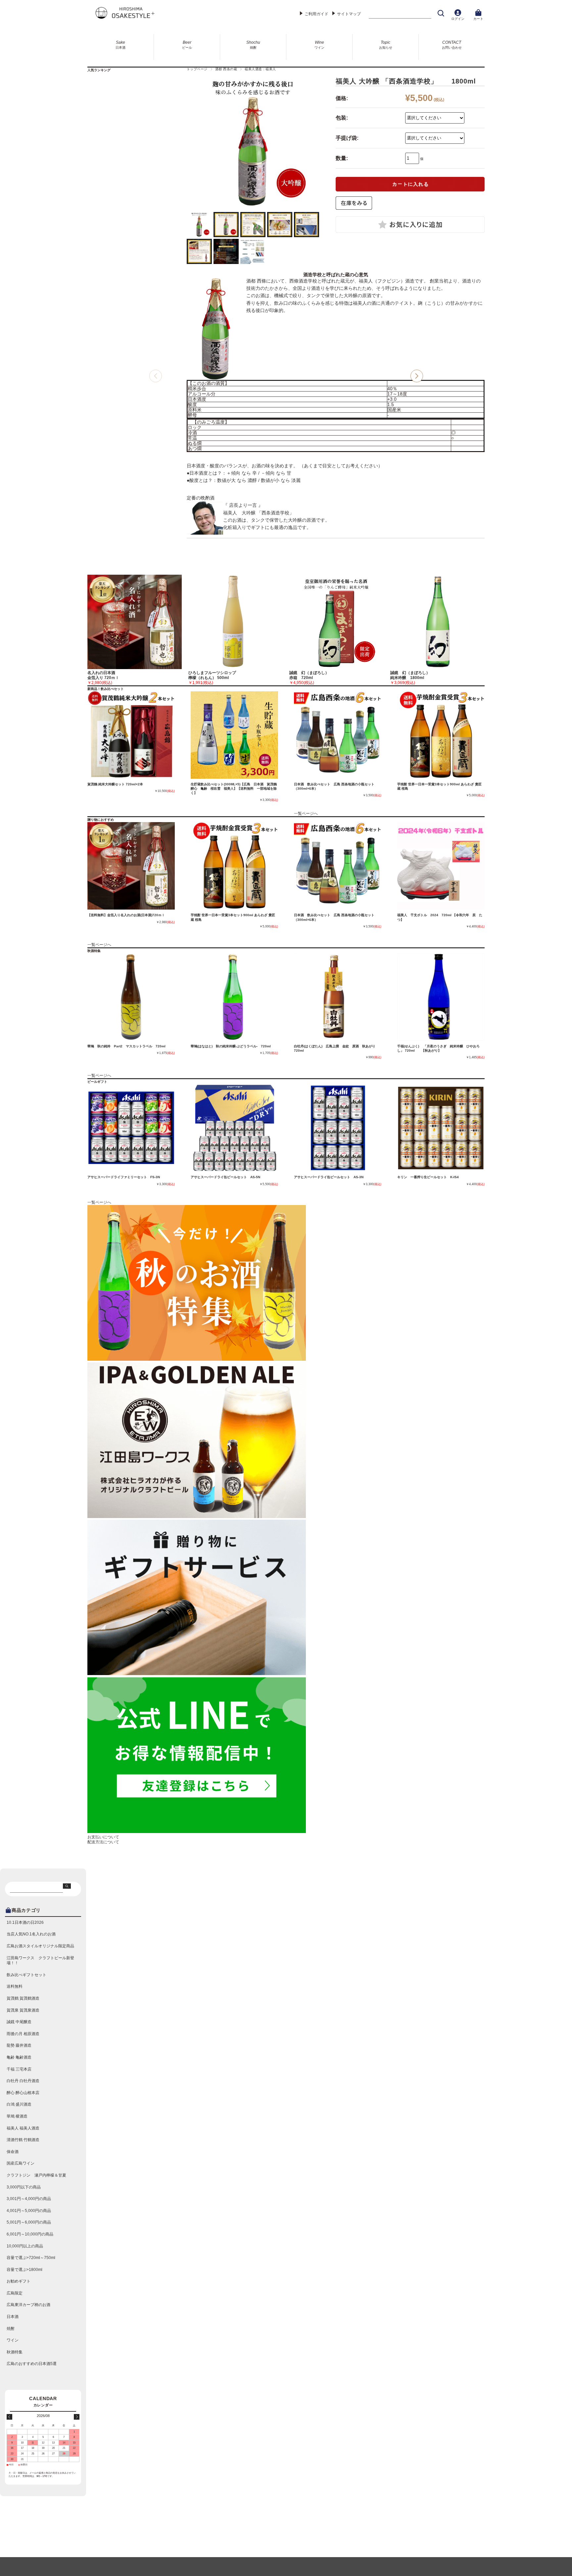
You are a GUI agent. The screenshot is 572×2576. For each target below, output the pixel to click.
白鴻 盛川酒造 (19, 2104)
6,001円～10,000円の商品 (30, 2234)
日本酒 (13, 2317)
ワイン (13, 2340)
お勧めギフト (19, 2281)
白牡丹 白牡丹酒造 (23, 2081)
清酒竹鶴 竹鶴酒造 (23, 2140)
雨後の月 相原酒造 (23, 2034)
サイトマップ (349, 14)
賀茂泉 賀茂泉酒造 (23, 2010)
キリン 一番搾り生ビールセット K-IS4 (428, 1177)
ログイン (458, 19)
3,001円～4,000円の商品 (29, 2199)
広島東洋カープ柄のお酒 (28, 2305)
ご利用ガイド (316, 14)
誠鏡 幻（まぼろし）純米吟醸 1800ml (410, 675)
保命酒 (13, 2152)
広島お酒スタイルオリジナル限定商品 (40, 1946)
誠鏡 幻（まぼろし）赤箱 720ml (309, 675)
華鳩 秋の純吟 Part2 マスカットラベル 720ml (126, 1046)
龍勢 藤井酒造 (19, 2045)
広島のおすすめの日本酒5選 (32, 2364)
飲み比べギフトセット (26, 1975)
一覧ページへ (306, 814)
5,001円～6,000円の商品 (29, 2222)
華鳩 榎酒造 (17, 2116)
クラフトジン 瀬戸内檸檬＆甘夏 (36, 2175)
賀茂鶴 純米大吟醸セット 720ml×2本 (115, 784)
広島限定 (15, 2293)
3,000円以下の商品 (24, 2187)
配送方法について (103, 1842)
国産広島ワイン (21, 2163)
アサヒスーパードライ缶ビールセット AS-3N (329, 1177)
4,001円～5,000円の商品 (29, 2211)
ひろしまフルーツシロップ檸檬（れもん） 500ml (212, 675)
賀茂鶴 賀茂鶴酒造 (23, 1998)
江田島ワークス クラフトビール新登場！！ (40, 1961)
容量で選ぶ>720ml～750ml (31, 2258)
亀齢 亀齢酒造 (19, 2057)
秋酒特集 (15, 2352)
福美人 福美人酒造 (23, 2128)
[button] (417, 376)
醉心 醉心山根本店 (23, 2093)
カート (478, 19)
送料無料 (15, 1986)
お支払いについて (103, 1837)
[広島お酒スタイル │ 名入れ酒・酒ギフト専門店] (124, 18)
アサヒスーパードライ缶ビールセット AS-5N (225, 1177)
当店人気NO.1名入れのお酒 (31, 1934)
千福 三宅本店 (19, 2069)
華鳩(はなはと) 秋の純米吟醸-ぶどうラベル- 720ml (231, 1046)
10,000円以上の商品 (25, 2246)
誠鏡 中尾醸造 (19, 2022)
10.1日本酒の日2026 (25, 1922)
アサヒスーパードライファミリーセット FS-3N (124, 1177)
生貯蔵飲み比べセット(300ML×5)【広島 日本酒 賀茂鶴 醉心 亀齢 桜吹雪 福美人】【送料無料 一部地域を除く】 (235, 789)
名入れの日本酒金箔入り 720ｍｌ (103, 675)
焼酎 (11, 2329)
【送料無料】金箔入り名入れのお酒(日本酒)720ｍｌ (126, 915)
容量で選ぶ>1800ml (24, 2270)
